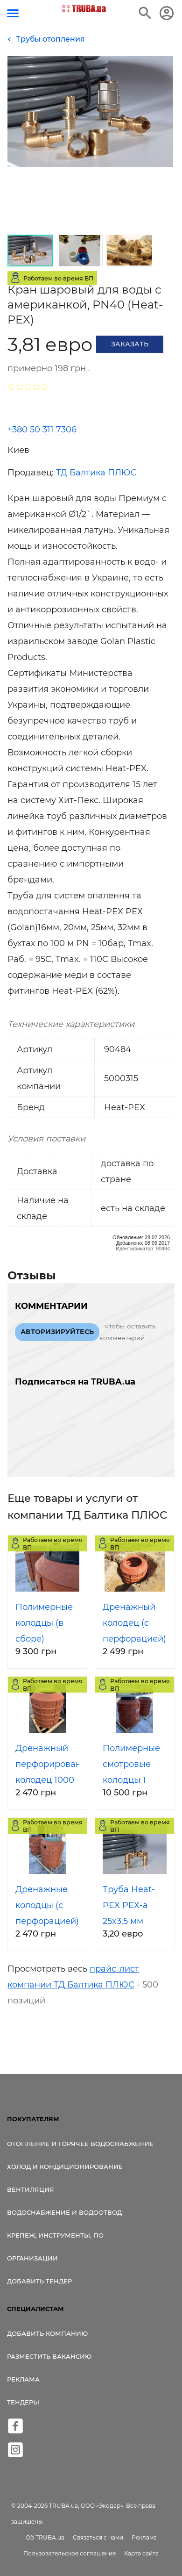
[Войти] (167, 13)
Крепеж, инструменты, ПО (55, 2235)
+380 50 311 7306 (42, 430)
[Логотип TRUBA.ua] (84, 8)
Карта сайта (141, 2553)
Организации (32, 2258)
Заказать (130, 344)
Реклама (23, 2379)
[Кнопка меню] (13, 13)
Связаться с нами (98, 2537)
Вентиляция (31, 2189)
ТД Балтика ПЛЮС (96, 473)
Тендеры (23, 2402)
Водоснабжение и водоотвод (64, 2212)
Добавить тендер (39, 2281)
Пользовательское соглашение (70, 2553)
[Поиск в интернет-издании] (145, 13)
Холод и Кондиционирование (65, 2167)
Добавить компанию (47, 2333)
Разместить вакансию (49, 2356)
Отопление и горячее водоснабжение (80, 2144)
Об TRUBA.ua (45, 2537)
